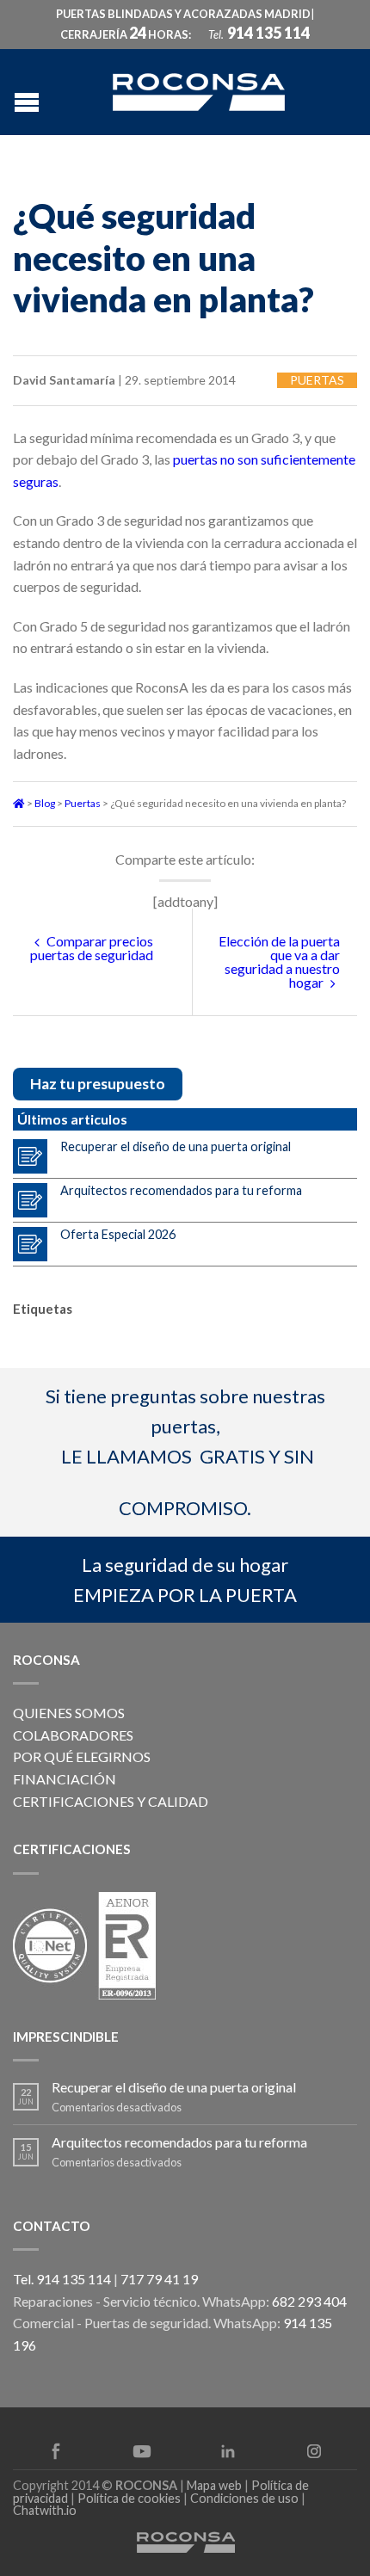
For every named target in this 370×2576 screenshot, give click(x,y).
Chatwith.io (45, 2510)
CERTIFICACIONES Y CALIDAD (111, 1801)
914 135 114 (268, 33)
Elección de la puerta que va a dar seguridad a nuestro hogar (279, 961)
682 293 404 (309, 2301)
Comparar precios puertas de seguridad (92, 948)
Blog (45, 803)
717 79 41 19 (159, 2279)
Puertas (317, 380)
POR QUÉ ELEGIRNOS (82, 1756)
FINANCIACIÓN (65, 1779)
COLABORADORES (73, 1735)
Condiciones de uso (244, 2498)
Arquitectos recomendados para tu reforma (181, 1190)
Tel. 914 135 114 (62, 2279)
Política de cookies (129, 2498)
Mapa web (214, 2485)
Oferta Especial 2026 (118, 1234)
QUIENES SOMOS (69, 1713)
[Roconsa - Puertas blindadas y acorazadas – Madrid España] (199, 90)
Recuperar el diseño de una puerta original (176, 1146)
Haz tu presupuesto (98, 1084)
